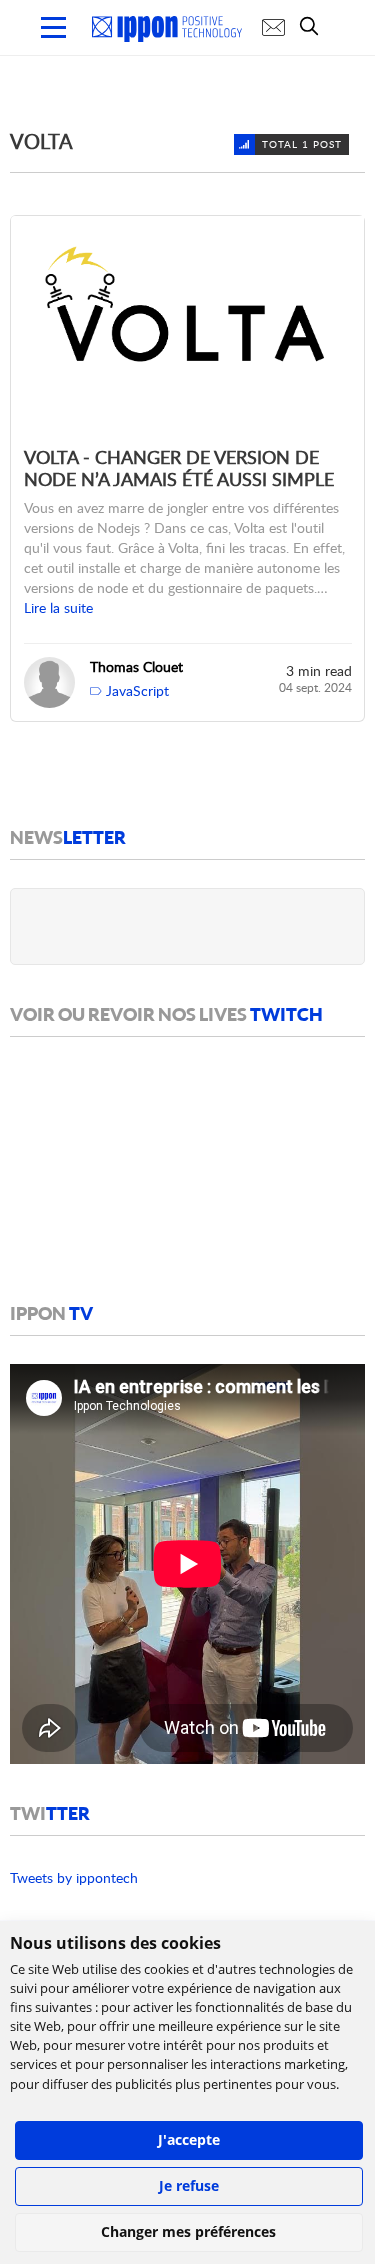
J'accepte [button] (189, 2139)
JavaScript (137, 690)
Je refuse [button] (189, 2185)
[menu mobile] (53, 27)
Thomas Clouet (136, 666)
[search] (314, 26)
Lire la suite (58, 607)
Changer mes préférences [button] (188, 2231)
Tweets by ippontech (74, 1877)
